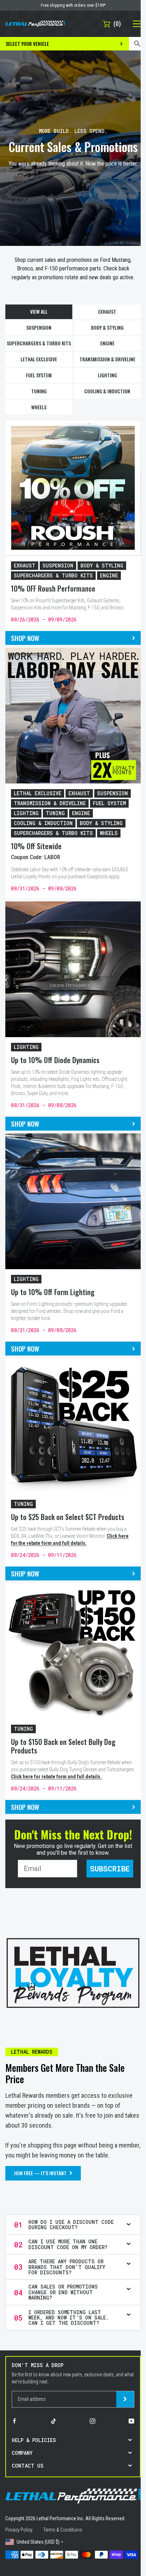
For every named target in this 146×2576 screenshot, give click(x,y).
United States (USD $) (38, 2542)
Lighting (107, 375)
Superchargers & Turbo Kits (39, 343)
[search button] (137, 44)
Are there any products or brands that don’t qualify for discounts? (67, 2267)
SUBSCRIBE (110, 1869)
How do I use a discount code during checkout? (71, 2225)
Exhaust (107, 311)
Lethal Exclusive (39, 359)
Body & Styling (107, 327)
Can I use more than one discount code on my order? (68, 2244)
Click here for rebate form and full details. (56, 1777)
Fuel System (39, 375)
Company (22, 2453)
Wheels (39, 407)
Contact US (28, 2466)
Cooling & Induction (107, 391)
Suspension (39, 327)
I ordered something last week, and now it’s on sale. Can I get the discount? (69, 2318)
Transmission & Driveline (107, 359)
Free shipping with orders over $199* (73, 5)
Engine (107, 343)
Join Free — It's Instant (40, 2173)
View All (39, 311)
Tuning (39, 391)
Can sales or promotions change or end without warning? (63, 2292)
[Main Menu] (133, 24)
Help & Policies (34, 2440)
